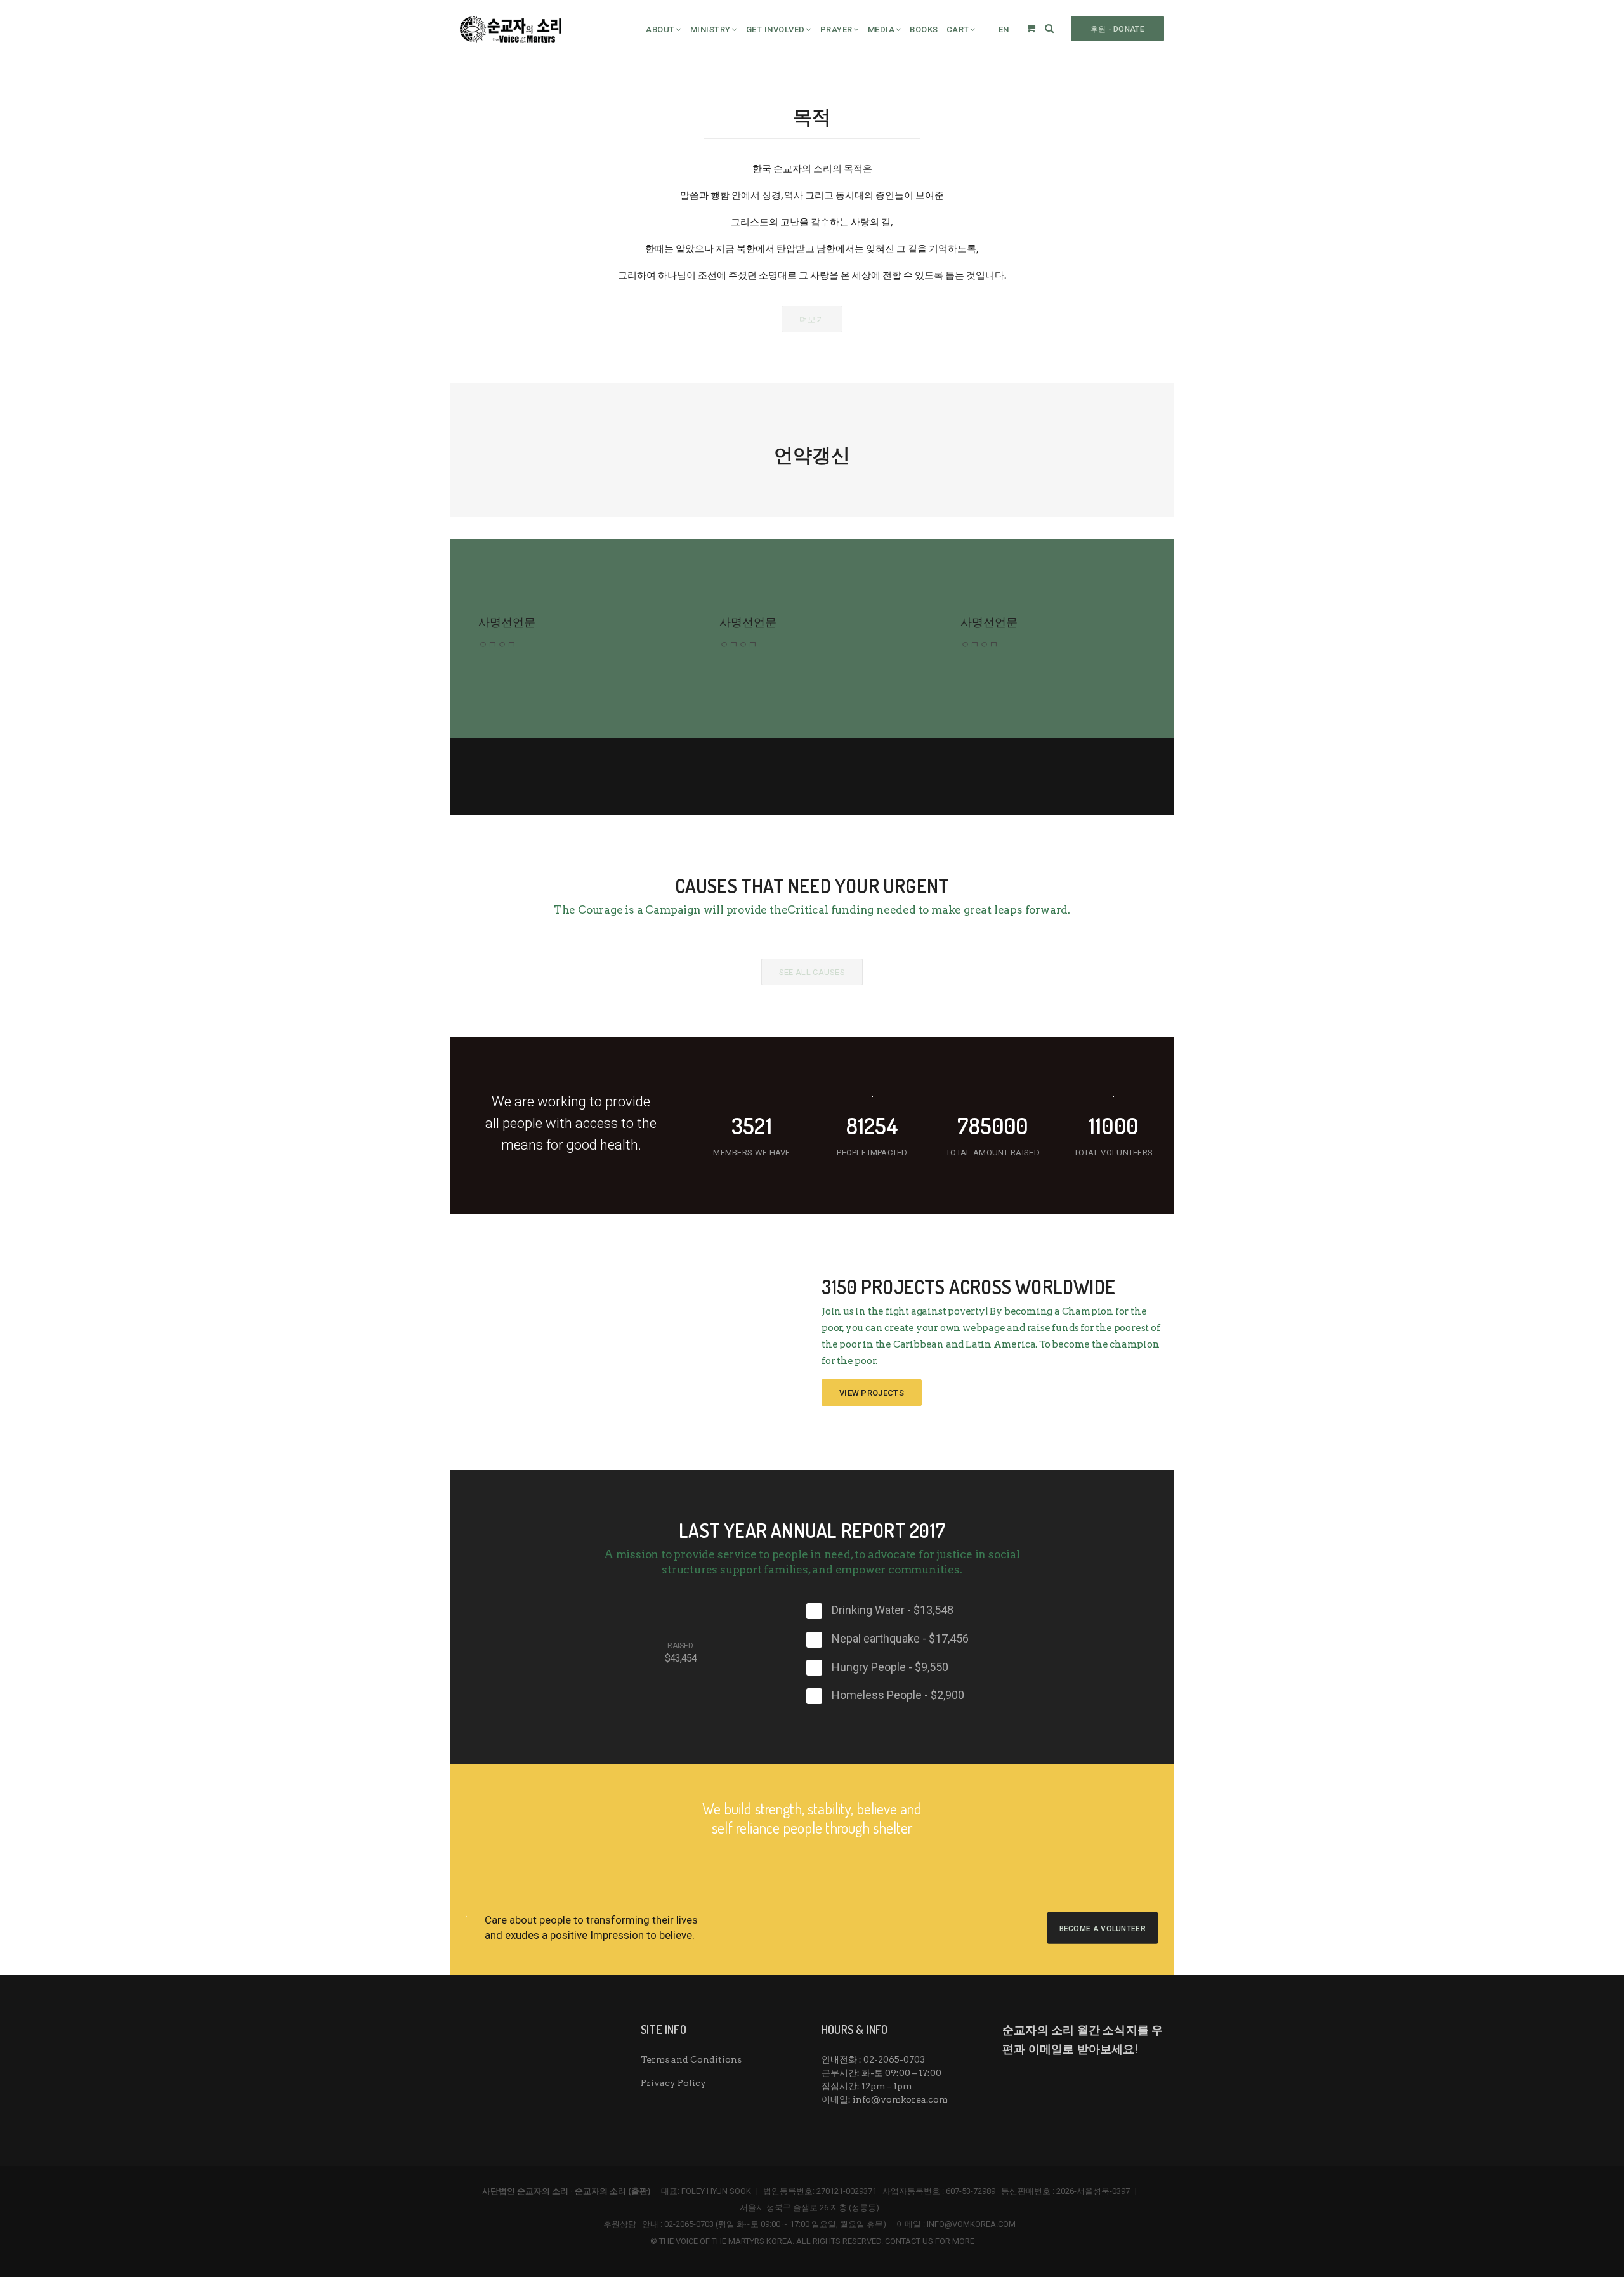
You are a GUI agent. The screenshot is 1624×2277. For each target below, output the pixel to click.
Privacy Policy (673, 2083)
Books (924, 30)
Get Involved (776, 30)
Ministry (710, 30)
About (660, 30)
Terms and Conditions (691, 2059)
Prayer (836, 30)
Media (881, 30)
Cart (958, 30)
